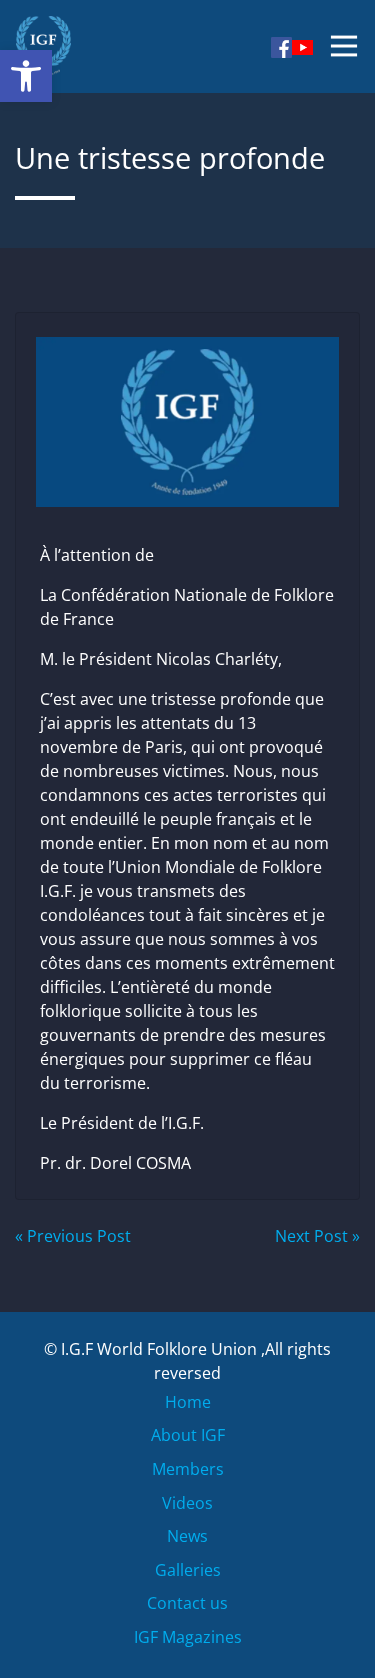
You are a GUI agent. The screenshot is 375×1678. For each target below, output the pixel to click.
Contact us (187, 1603)
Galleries (188, 1570)
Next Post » (317, 1236)
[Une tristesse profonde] (187, 416)
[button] (26, 76)
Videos (187, 1503)
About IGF (188, 1435)
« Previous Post (73, 1236)
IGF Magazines (188, 1637)
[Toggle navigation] (344, 46)
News (187, 1536)
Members (188, 1469)
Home (188, 1402)
